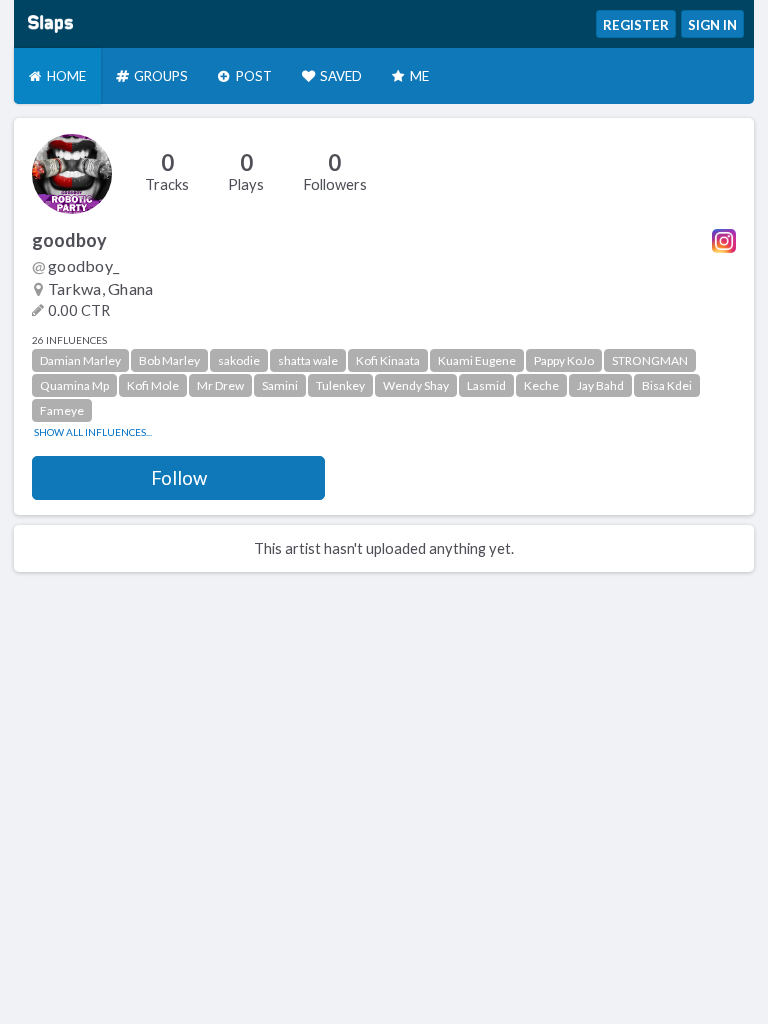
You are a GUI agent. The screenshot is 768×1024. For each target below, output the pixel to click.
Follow (179, 478)
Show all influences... (93, 432)
